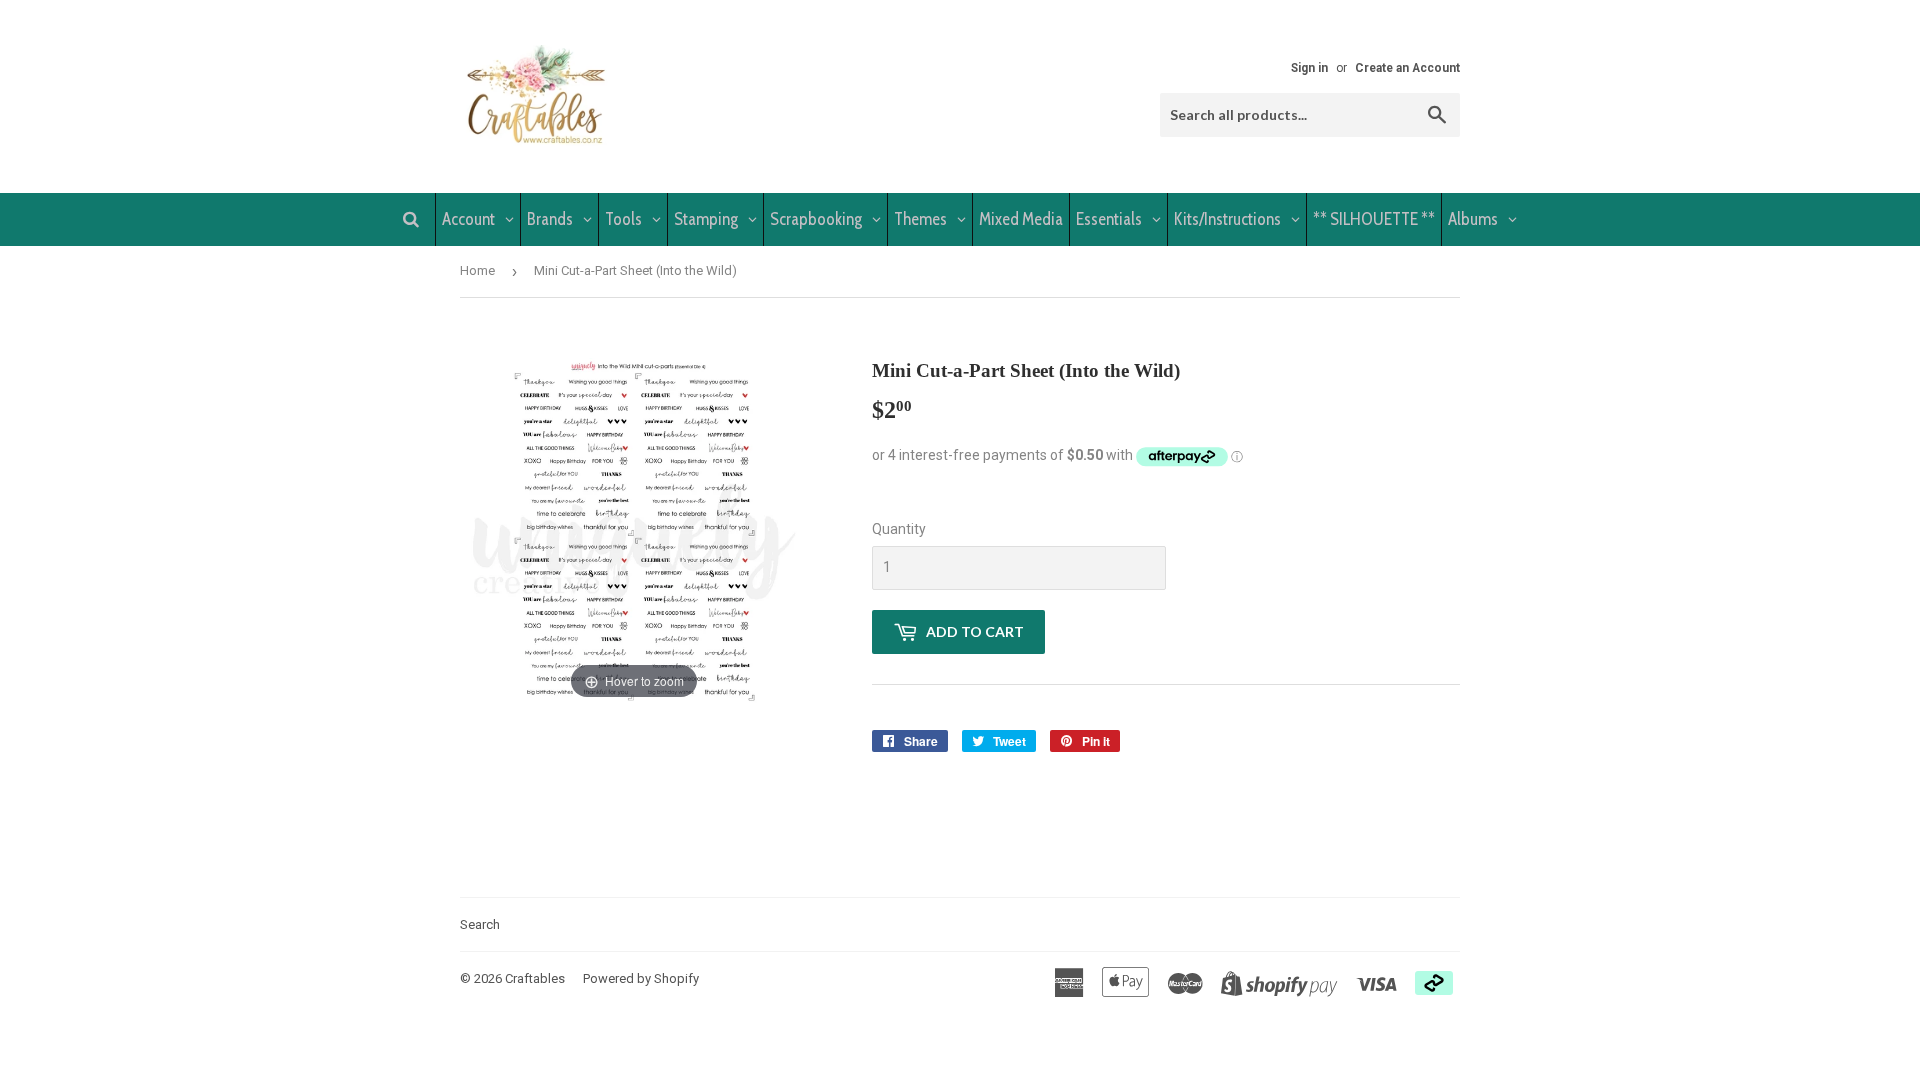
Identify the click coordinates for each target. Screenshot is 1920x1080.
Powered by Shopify (641, 978)
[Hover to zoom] (634, 530)
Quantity (899, 529)
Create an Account (1407, 68)
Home (477, 270)
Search (480, 924)
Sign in (1309, 68)
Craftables (535, 978)
